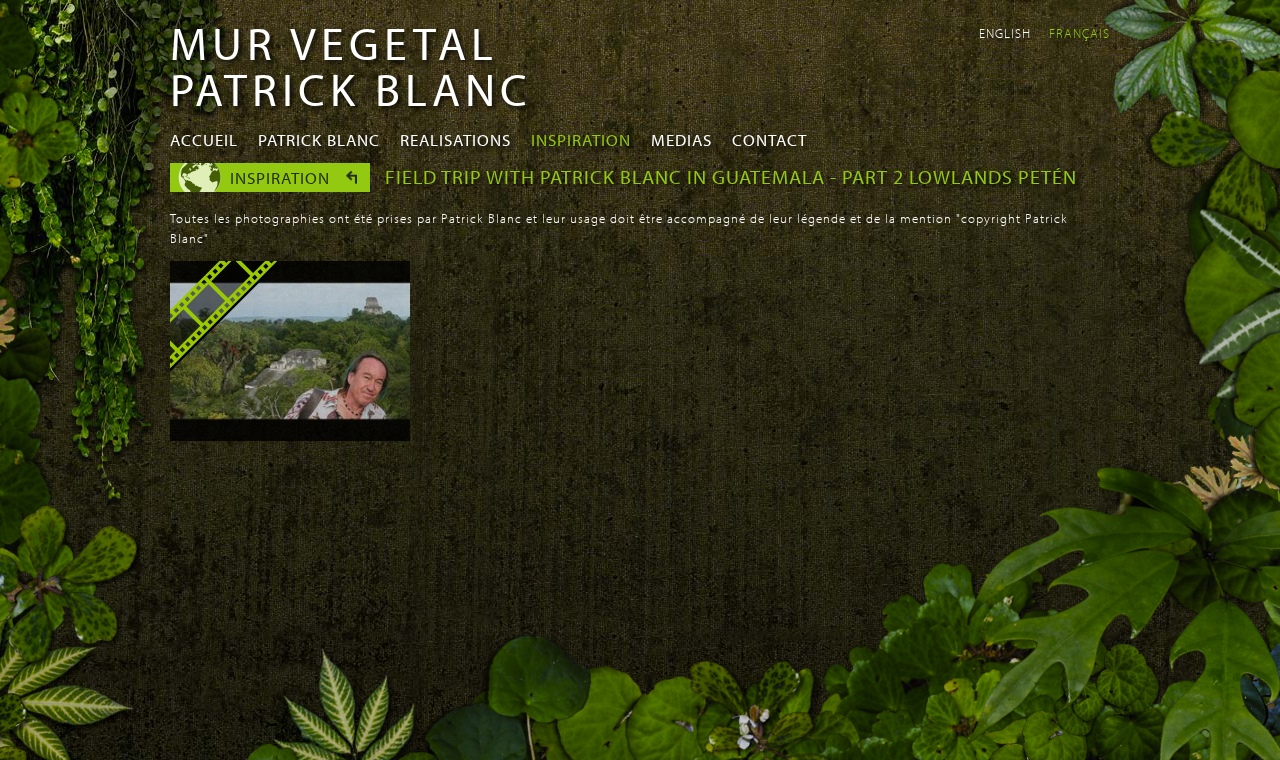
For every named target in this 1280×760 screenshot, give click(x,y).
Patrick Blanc (319, 139)
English (1005, 33)
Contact (769, 139)
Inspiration (581, 139)
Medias (681, 139)
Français (1079, 33)
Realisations (455, 139)
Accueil (204, 139)
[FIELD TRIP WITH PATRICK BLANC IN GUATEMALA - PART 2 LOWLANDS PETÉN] (290, 435)
